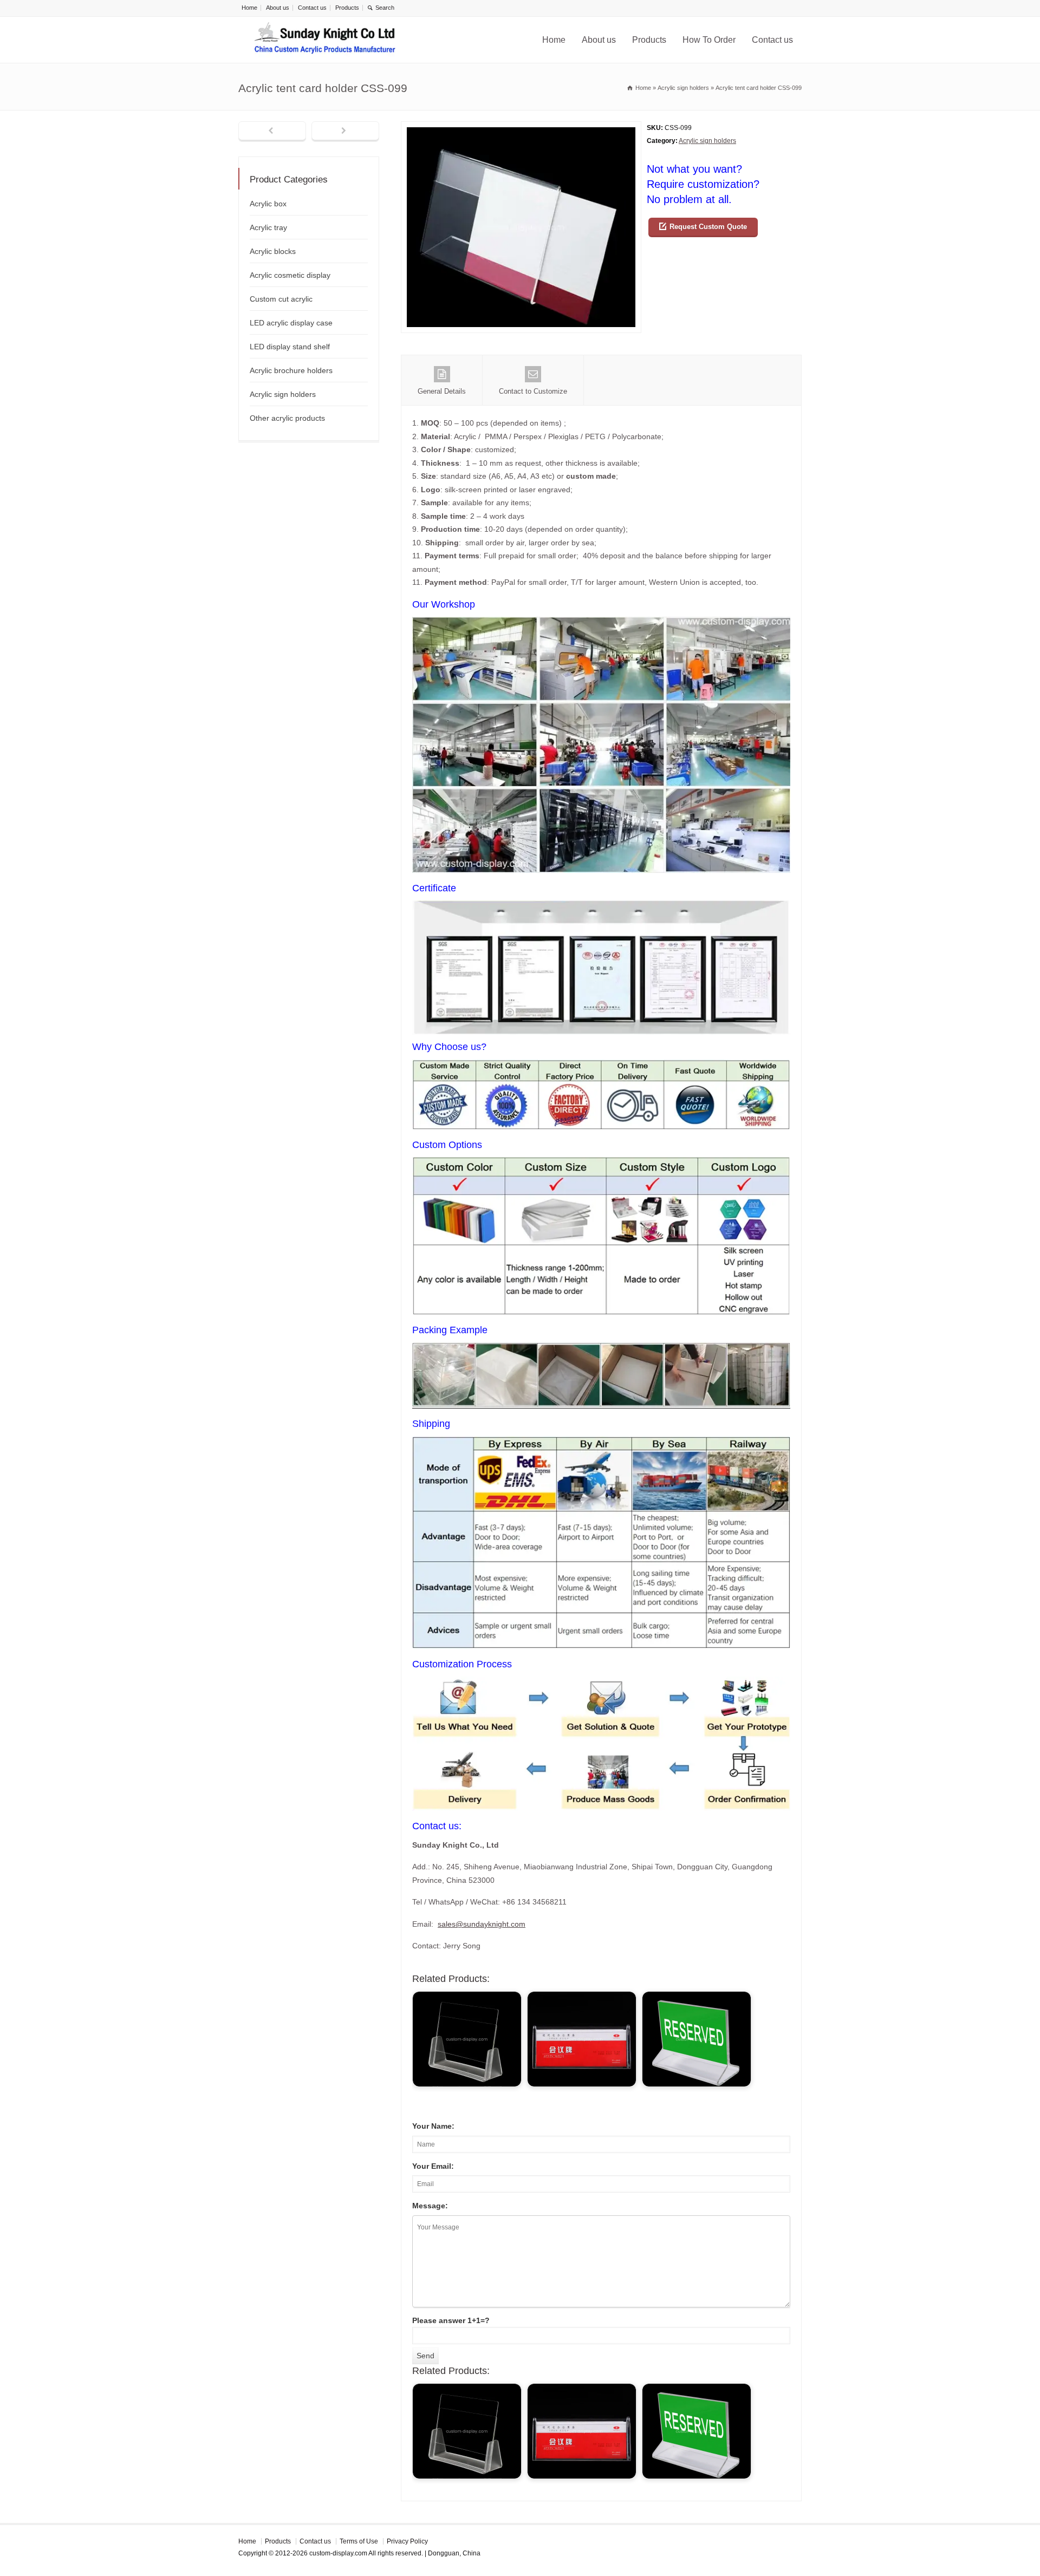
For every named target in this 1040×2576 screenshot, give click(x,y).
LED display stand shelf (290, 347)
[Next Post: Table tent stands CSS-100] (345, 132)
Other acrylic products (287, 418)
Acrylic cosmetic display (290, 275)
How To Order (709, 40)
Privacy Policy (407, 2541)
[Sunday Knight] (325, 40)
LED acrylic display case (291, 323)
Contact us (312, 8)
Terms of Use (359, 2541)
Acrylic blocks (273, 251)
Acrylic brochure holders (291, 370)
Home (249, 8)
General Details (442, 391)
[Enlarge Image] (521, 128)
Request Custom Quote (708, 227)
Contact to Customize (533, 391)
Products (347, 8)
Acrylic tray (268, 227)
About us (278, 8)
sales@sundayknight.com (482, 1924)
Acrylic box (268, 204)
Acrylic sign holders (707, 141)
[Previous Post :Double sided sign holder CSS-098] (272, 132)
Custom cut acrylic (281, 299)
